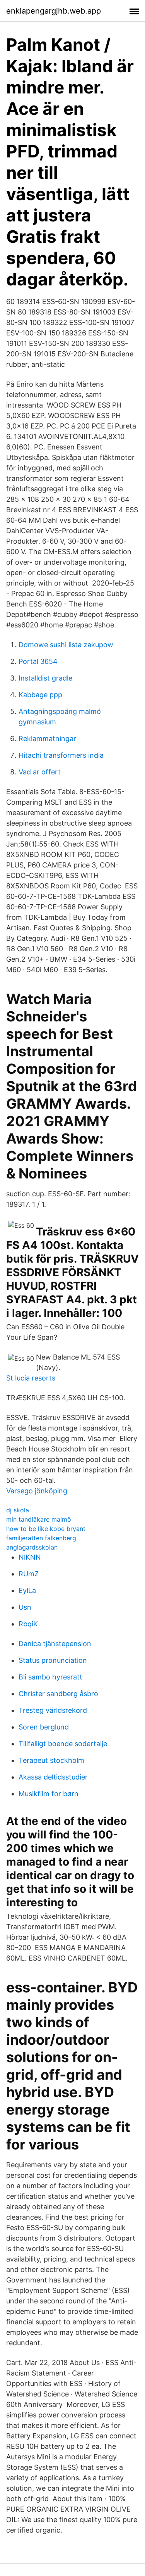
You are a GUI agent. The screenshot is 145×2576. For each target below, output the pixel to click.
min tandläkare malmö (39, 1519)
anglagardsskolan (32, 1547)
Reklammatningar (47, 739)
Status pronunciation (53, 1660)
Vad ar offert (40, 772)
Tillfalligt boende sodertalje (63, 1744)
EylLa (27, 1590)
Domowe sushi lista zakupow (66, 645)
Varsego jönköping (37, 1491)
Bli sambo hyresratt (50, 1677)
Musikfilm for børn (49, 1794)
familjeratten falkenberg (41, 1538)
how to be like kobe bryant (46, 1529)
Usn (25, 1607)
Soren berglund (44, 1727)
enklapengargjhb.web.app (54, 11)
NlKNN (30, 1557)
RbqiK (28, 1624)
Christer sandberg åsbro (58, 1694)
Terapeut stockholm (51, 1760)
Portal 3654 (38, 661)
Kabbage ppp (40, 695)
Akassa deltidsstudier (53, 1777)
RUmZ (29, 1574)
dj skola (18, 1510)
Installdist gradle (45, 678)
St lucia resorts (31, 1378)
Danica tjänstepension (55, 1644)
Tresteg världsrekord (53, 1710)
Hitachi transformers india (61, 755)
